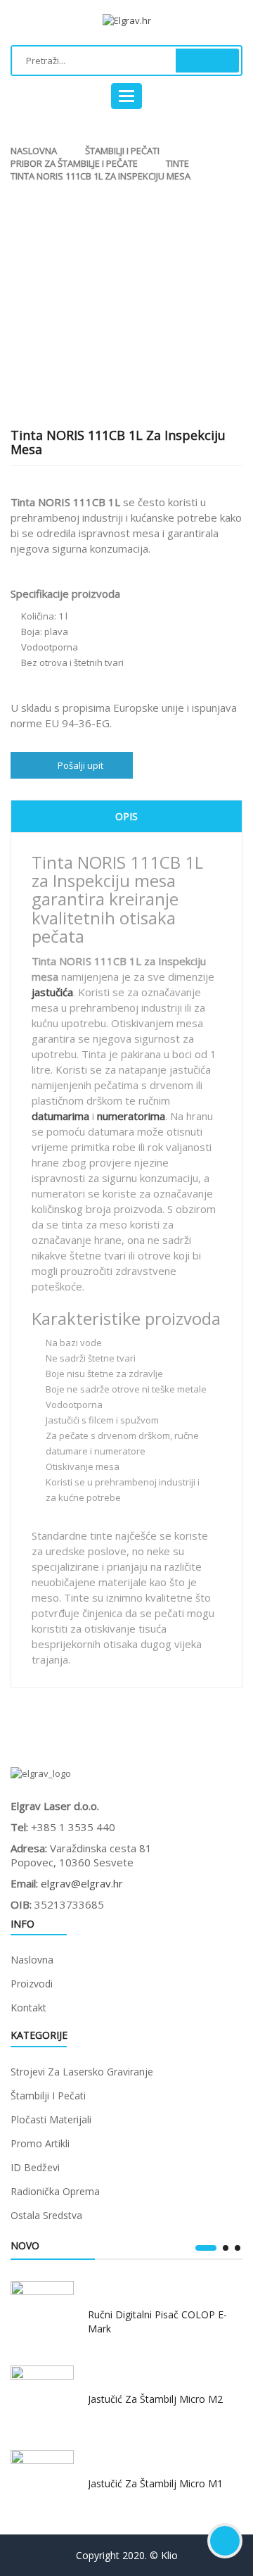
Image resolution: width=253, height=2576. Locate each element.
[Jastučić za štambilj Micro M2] (42, 2397)
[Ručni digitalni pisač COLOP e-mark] (42, 2313)
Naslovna (34, 151)
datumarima (60, 1116)
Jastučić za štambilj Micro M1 (155, 2483)
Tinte (177, 163)
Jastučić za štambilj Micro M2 (155, 2399)
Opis (126, 816)
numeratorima (131, 1116)
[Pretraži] (207, 61)
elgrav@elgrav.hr (82, 1883)
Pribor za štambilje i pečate (74, 163)
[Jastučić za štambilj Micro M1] (42, 2482)
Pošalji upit (80, 765)
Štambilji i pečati (122, 151)
